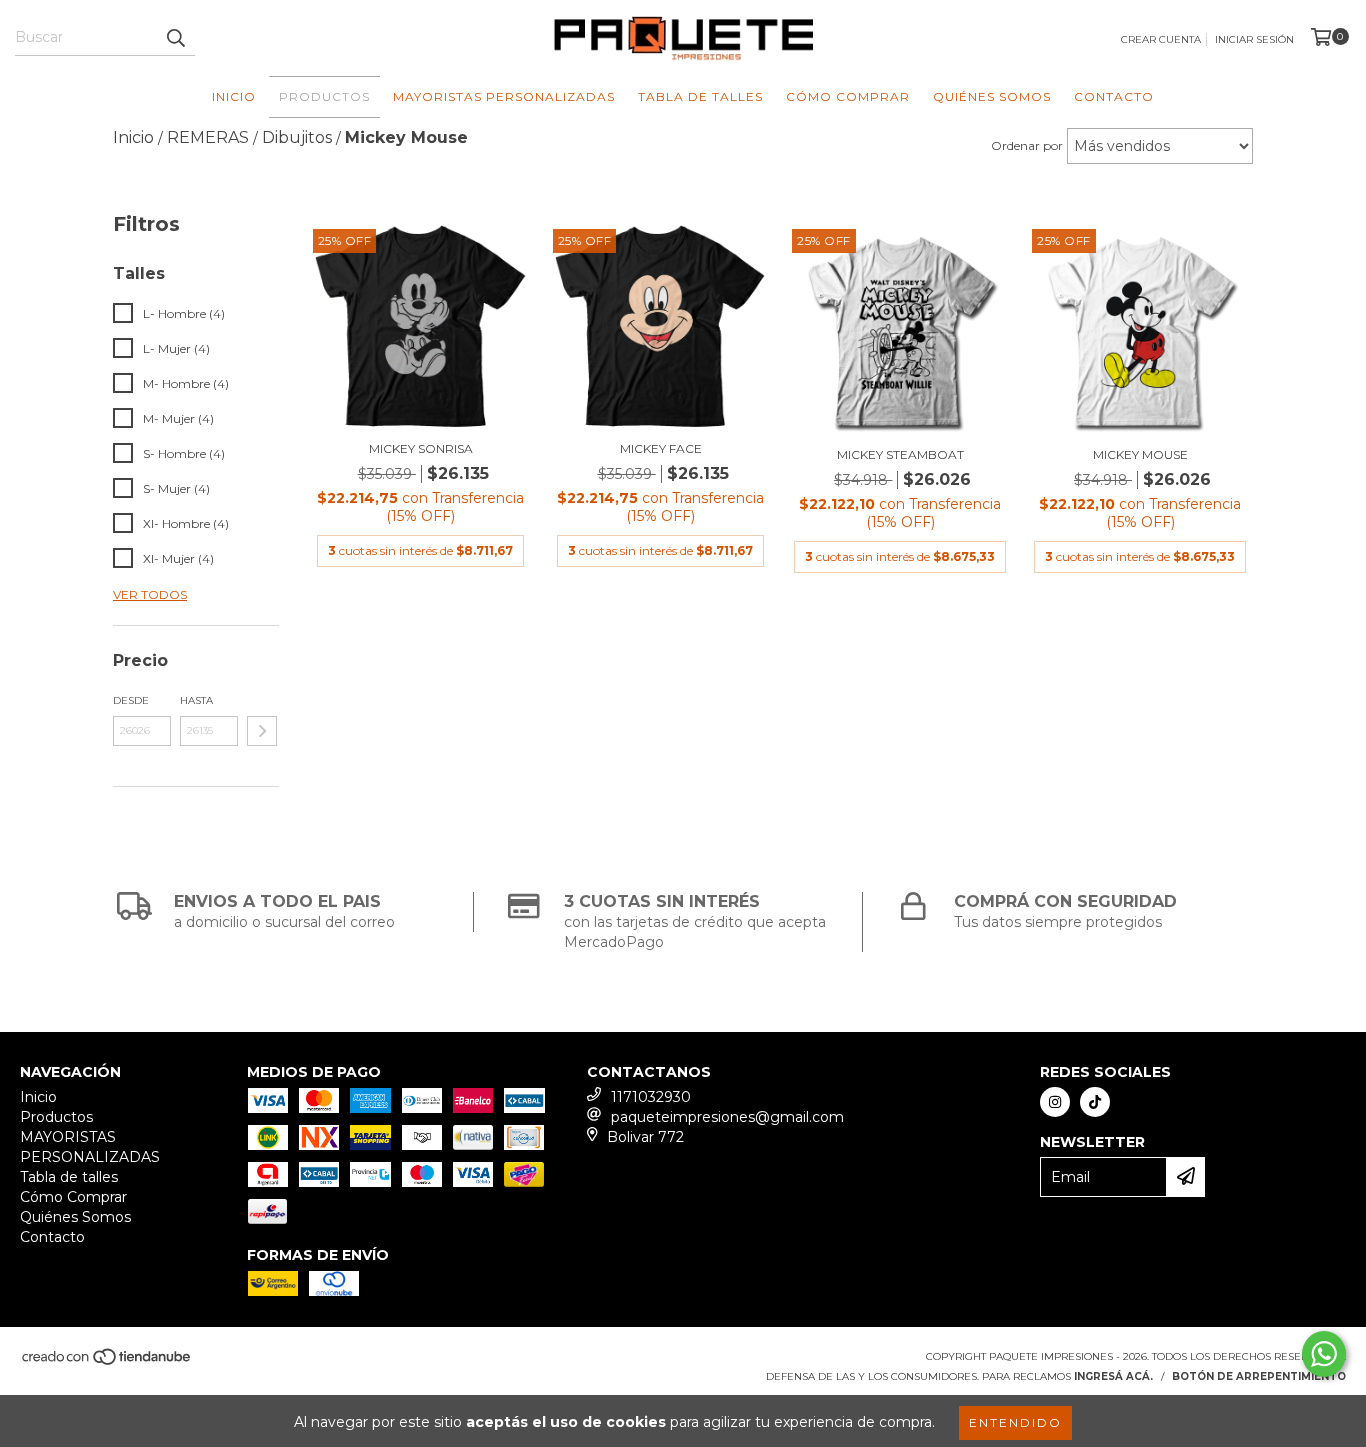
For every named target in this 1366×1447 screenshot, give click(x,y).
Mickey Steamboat (900, 454)
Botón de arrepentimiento (1259, 1376)
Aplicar (262, 731)
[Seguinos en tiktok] (1095, 1102)
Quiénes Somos (992, 96)
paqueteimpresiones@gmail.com (727, 1117)
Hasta (196, 700)
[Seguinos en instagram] (1055, 1102)
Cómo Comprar (848, 96)
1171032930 (651, 1097)
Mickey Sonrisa (421, 448)
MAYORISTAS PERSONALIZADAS (504, 96)
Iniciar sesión (1254, 39)
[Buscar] (175, 38)
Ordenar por (1027, 145)
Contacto (1114, 96)
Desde (131, 700)
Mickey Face (661, 448)
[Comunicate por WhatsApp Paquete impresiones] (1324, 1354)
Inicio (234, 96)
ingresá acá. (1113, 1376)
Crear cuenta (1161, 39)
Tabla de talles (700, 96)
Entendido (1015, 1422)
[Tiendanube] (107, 1362)
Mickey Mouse (1140, 454)
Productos (324, 96)
